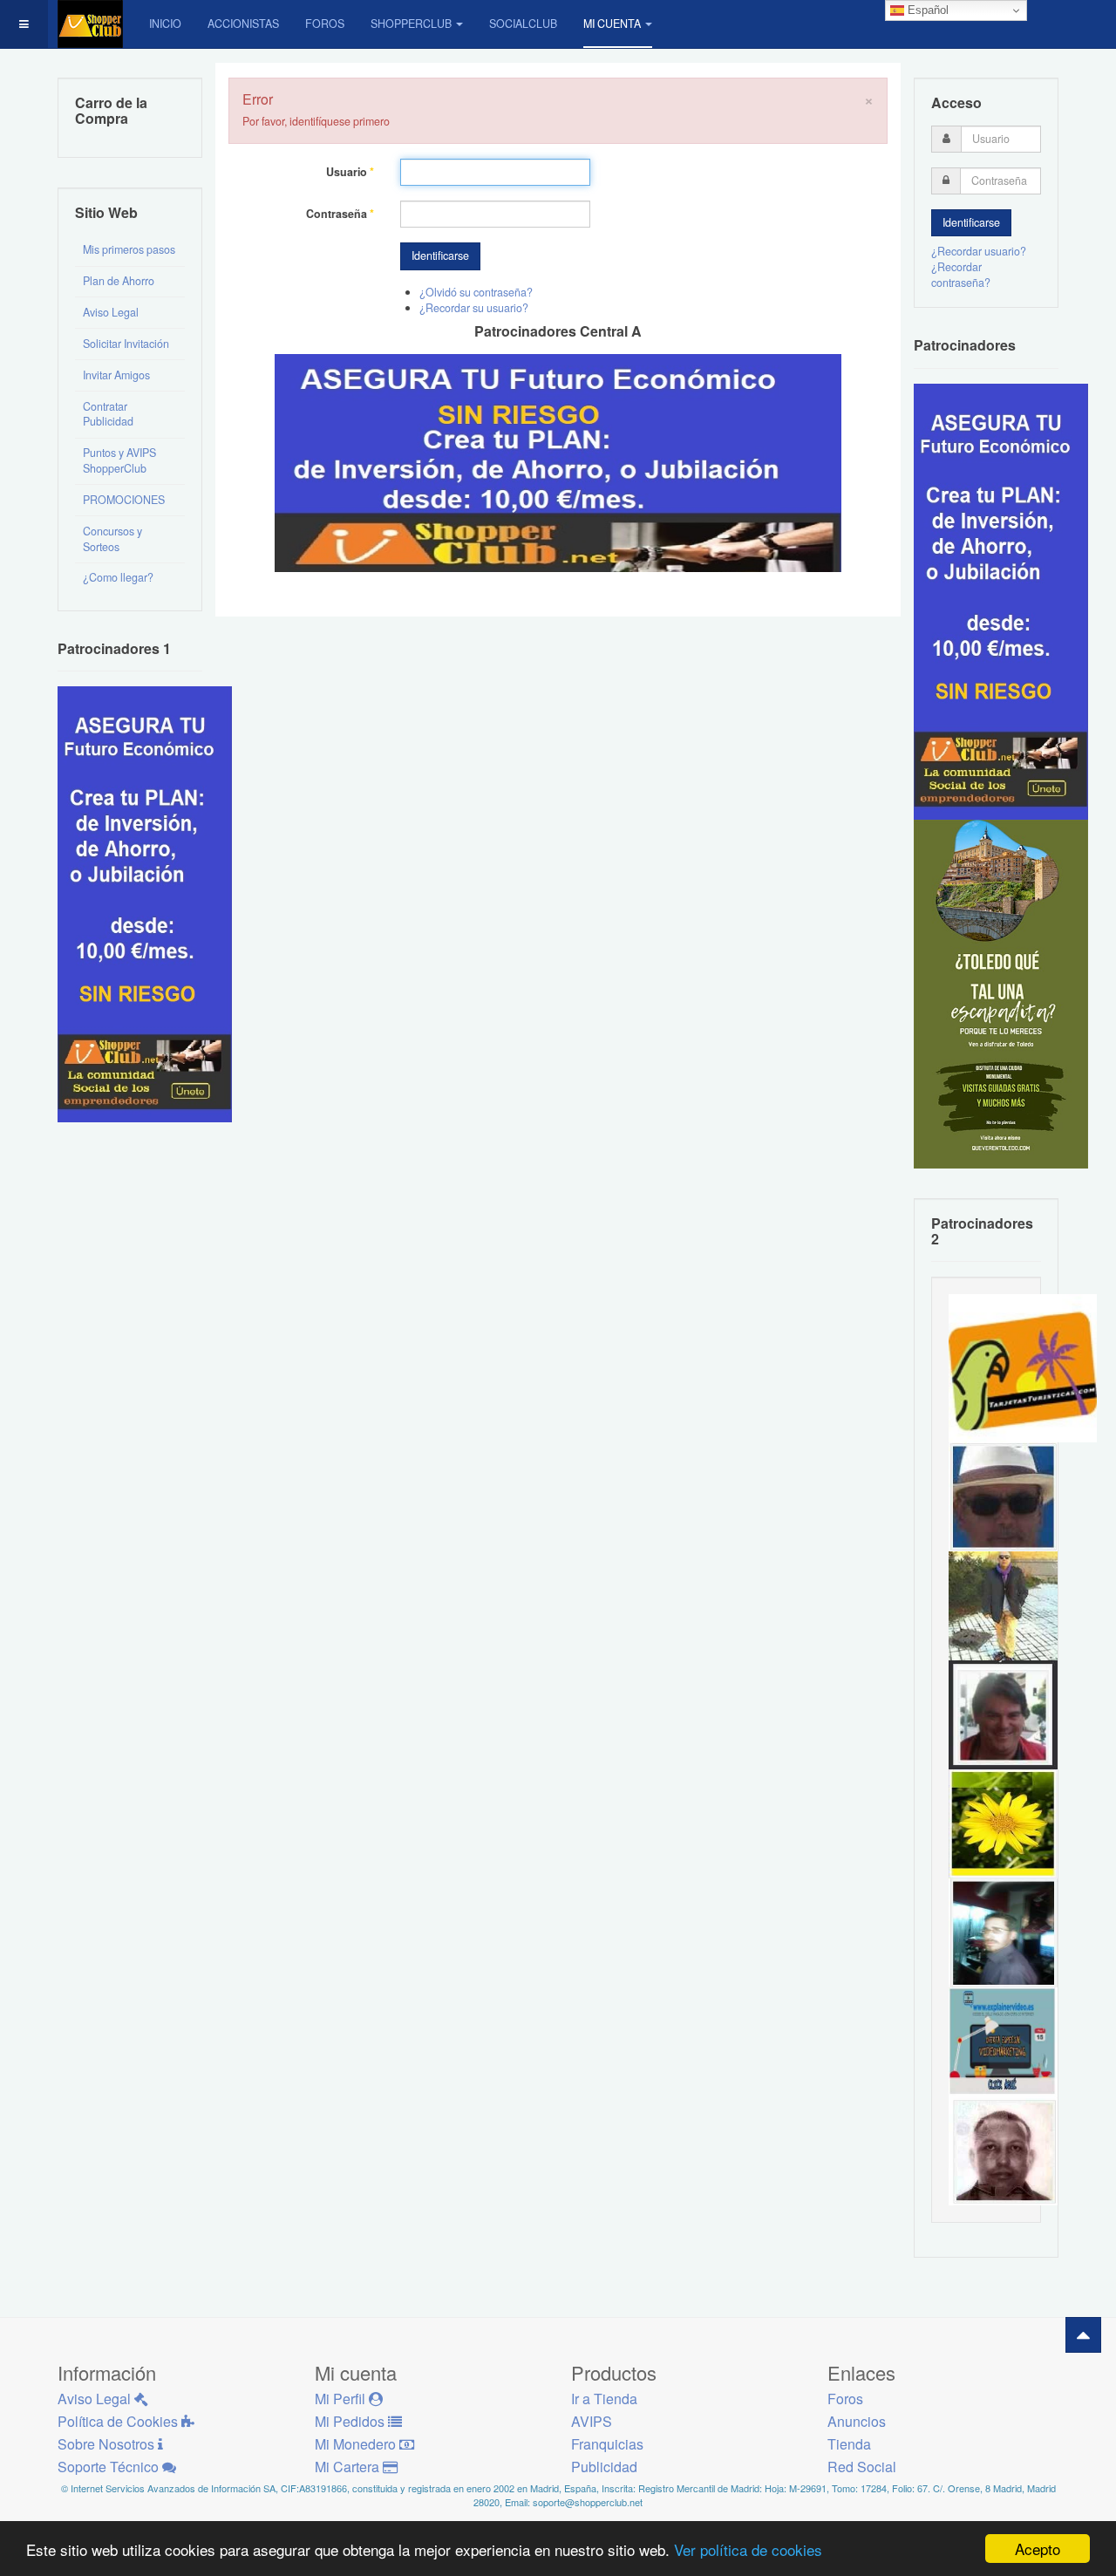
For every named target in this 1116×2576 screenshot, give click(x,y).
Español (926, 10)
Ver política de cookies (748, 2549)
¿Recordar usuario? (979, 251)
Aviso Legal (111, 312)
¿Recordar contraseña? (961, 275)
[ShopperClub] (90, 24)
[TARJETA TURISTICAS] (1023, 1367)
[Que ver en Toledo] (1001, 992)
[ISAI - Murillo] (1003, 1932)
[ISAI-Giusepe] (1003, 1605)
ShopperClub (411, 24)
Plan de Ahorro (119, 281)
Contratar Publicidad (108, 414)
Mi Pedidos (351, 2421)
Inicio (165, 24)
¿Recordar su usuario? (474, 308)
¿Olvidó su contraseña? (476, 292)
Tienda (849, 2444)
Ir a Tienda (604, 2399)
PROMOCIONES (124, 500)
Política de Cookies (119, 2421)
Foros (325, 24)
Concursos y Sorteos (112, 539)
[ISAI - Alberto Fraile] (1003, 2041)
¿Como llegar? (118, 577)
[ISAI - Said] (1003, 2150)
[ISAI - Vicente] (1003, 1496)
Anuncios (857, 2421)
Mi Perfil (342, 2399)
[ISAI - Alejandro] (1003, 1714)
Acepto (1038, 2549)
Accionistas (243, 24)
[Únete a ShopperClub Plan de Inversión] (558, 461)
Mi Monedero (357, 2444)
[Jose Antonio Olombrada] (145, 903)
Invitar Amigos (116, 375)
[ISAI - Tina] (1003, 1823)
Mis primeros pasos (129, 249)
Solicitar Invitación (126, 344)
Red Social (862, 2467)
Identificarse (440, 256)
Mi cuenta (612, 24)
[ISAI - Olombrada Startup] (1001, 600)
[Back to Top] (1083, 2335)
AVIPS (592, 2421)
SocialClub (523, 24)
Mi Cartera (349, 2467)
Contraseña (340, 214)
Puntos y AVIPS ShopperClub (119, 460)
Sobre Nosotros (108, 2444)
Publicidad (604, 2467)
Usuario (350, 172)
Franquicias (607, 2444)
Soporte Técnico (110, 2467)
